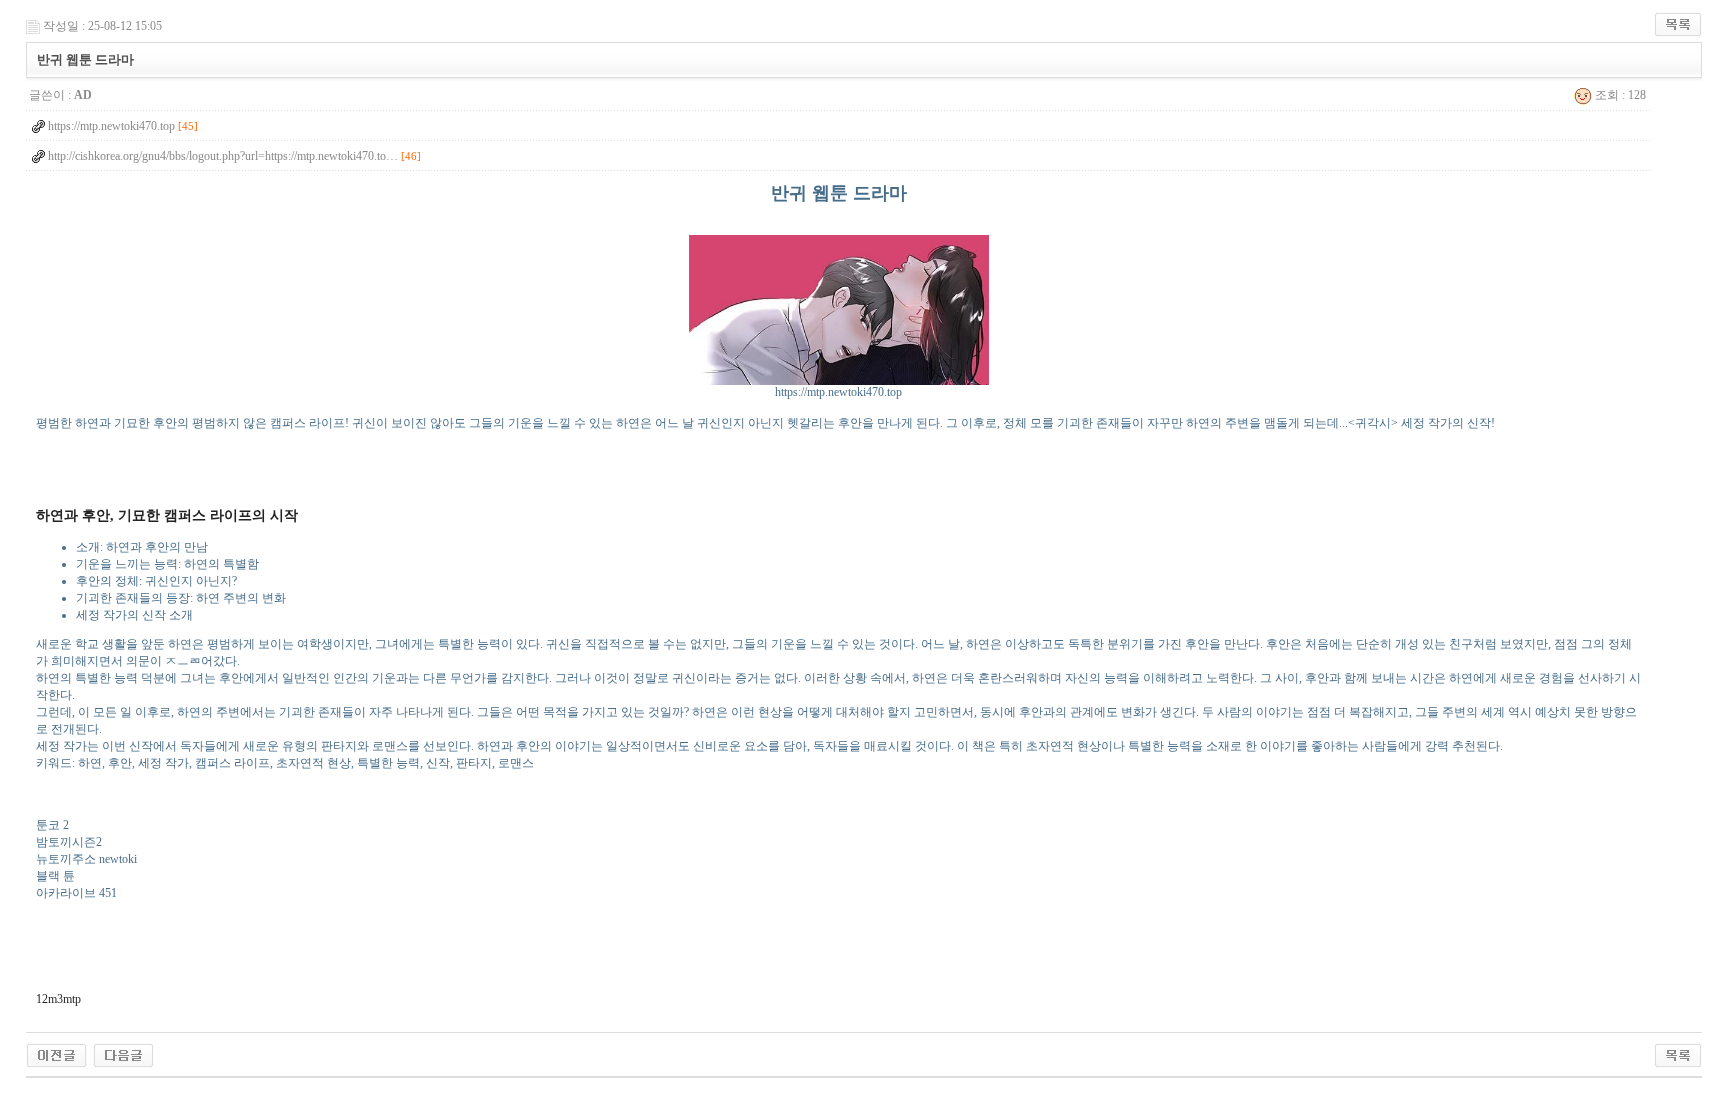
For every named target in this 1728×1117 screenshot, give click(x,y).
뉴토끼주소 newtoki (86, 859)
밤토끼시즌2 (69, 842)
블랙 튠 (55, 876)
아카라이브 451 (76, 893)
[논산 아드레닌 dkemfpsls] (56, 1054)
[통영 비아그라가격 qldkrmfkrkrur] (123, 1054)
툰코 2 (52, 825)
